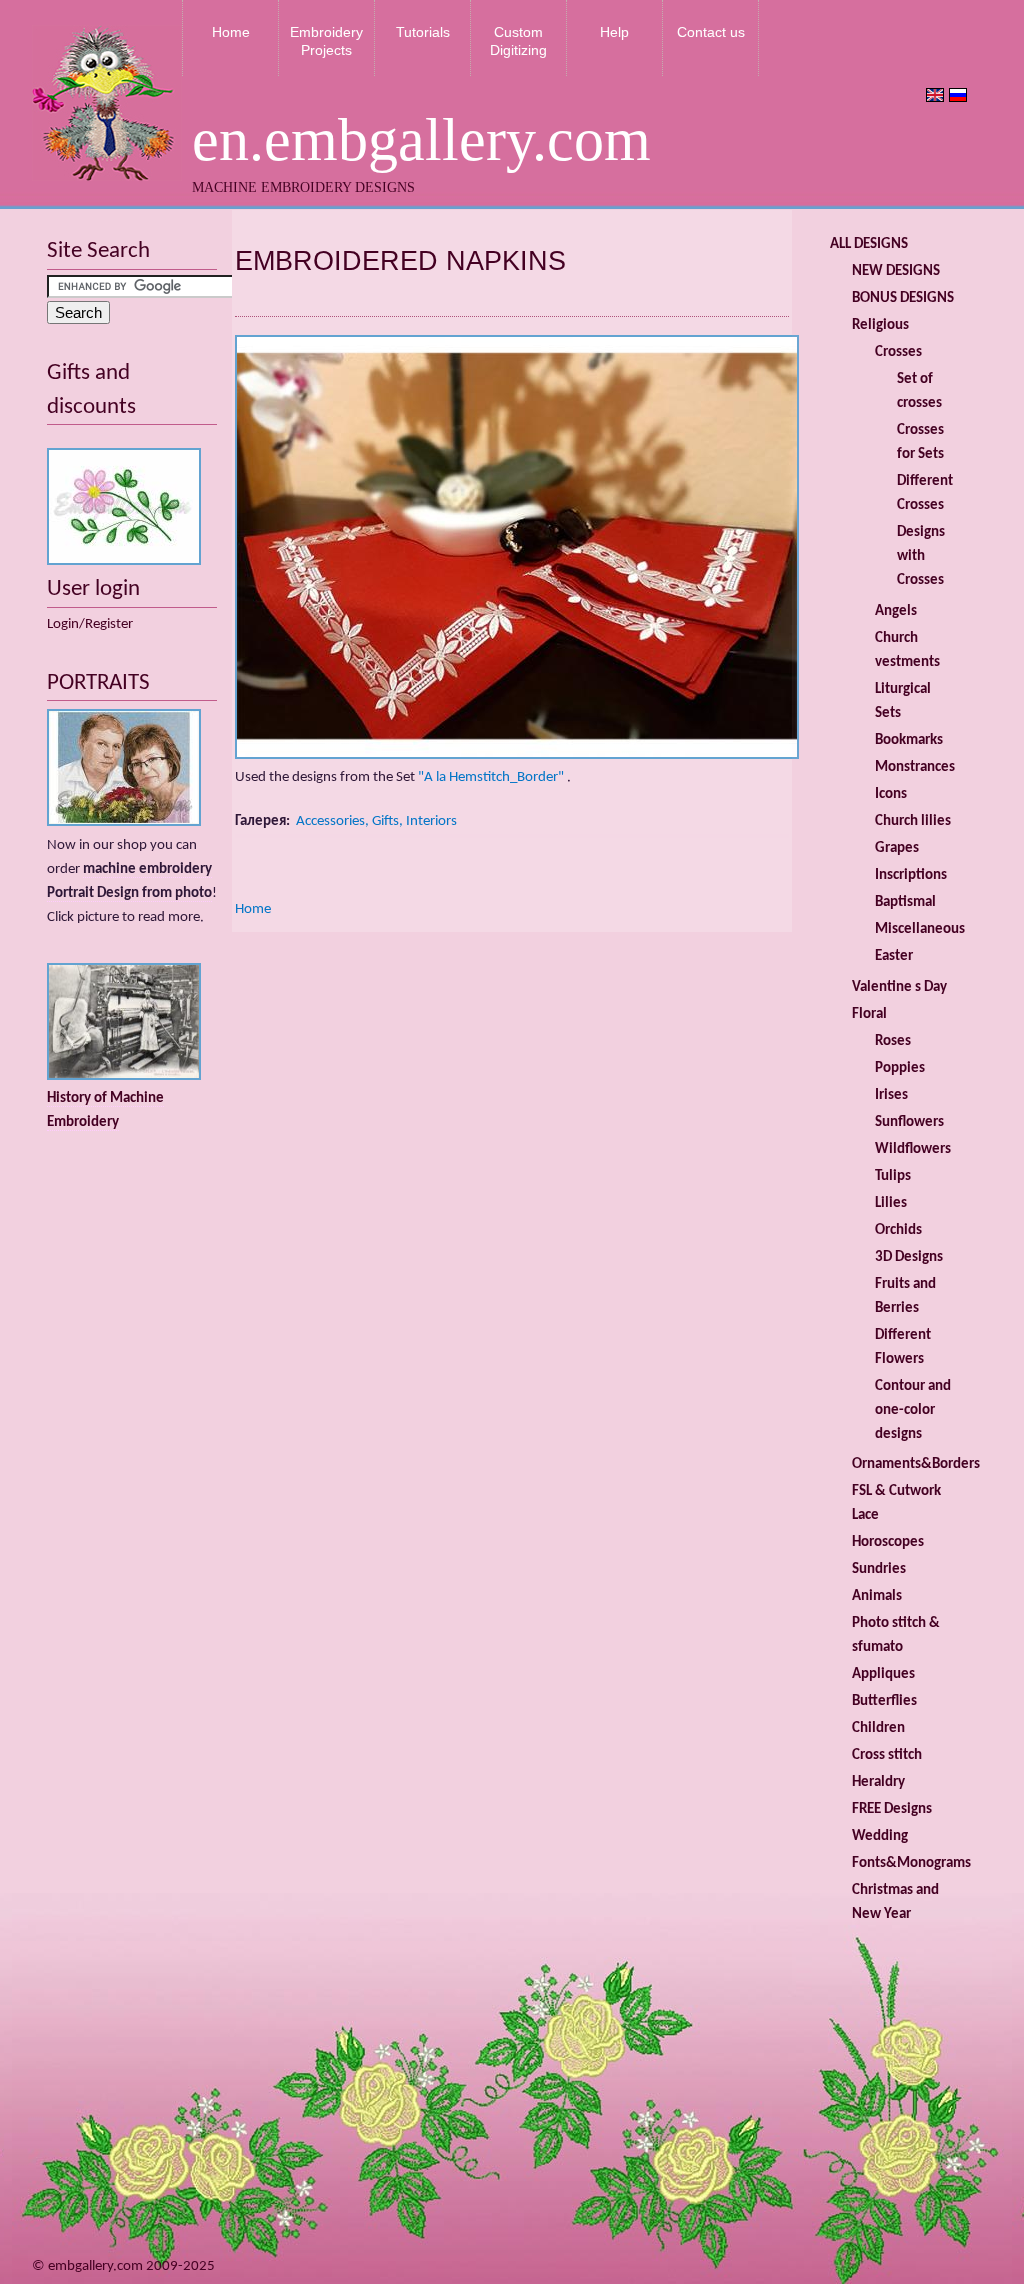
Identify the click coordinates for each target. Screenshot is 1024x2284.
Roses (893, 1041)
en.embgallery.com (421, 140)
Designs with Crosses (921, 556)
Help (614, 32)
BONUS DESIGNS (903, 298)
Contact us (711, 32)
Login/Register (90, 624)
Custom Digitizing (518, 41)
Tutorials (423, 32)
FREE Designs (892, 1809)
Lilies (891, 1203)
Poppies (900, 1068)
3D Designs (909, 1257)
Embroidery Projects (326, 41)
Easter (894, 956)
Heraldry (878, 1782)
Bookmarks (909, 740)
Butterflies (884, 1701)
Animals (877, 1596)
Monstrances (915, 767)
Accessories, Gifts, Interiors (376, 821)
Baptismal (905, 902)
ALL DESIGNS (869, 244)
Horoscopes (888, 1542)
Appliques (883, 1674)
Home (231, 32)
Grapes (897, 848)
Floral (869, 1014)
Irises (891, 1095)
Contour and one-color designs (913, 1410)
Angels (896, 611)
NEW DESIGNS (896, 271)
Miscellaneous (920, 929)
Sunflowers (909, 1122)
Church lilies (913, 821)
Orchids (898, 1230)
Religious (880, 325)
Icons (891, 794)
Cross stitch (887, 1755)
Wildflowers (913, 1149)
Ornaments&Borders (916, 1464)
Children (878, 1728)
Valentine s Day (899, 987)
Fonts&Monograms (911, 1863)
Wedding (880, 1836)
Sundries (879, 1569)
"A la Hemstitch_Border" (491, 777)
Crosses (898, 352)
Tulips (893, 1176)
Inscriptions (911, 875)
